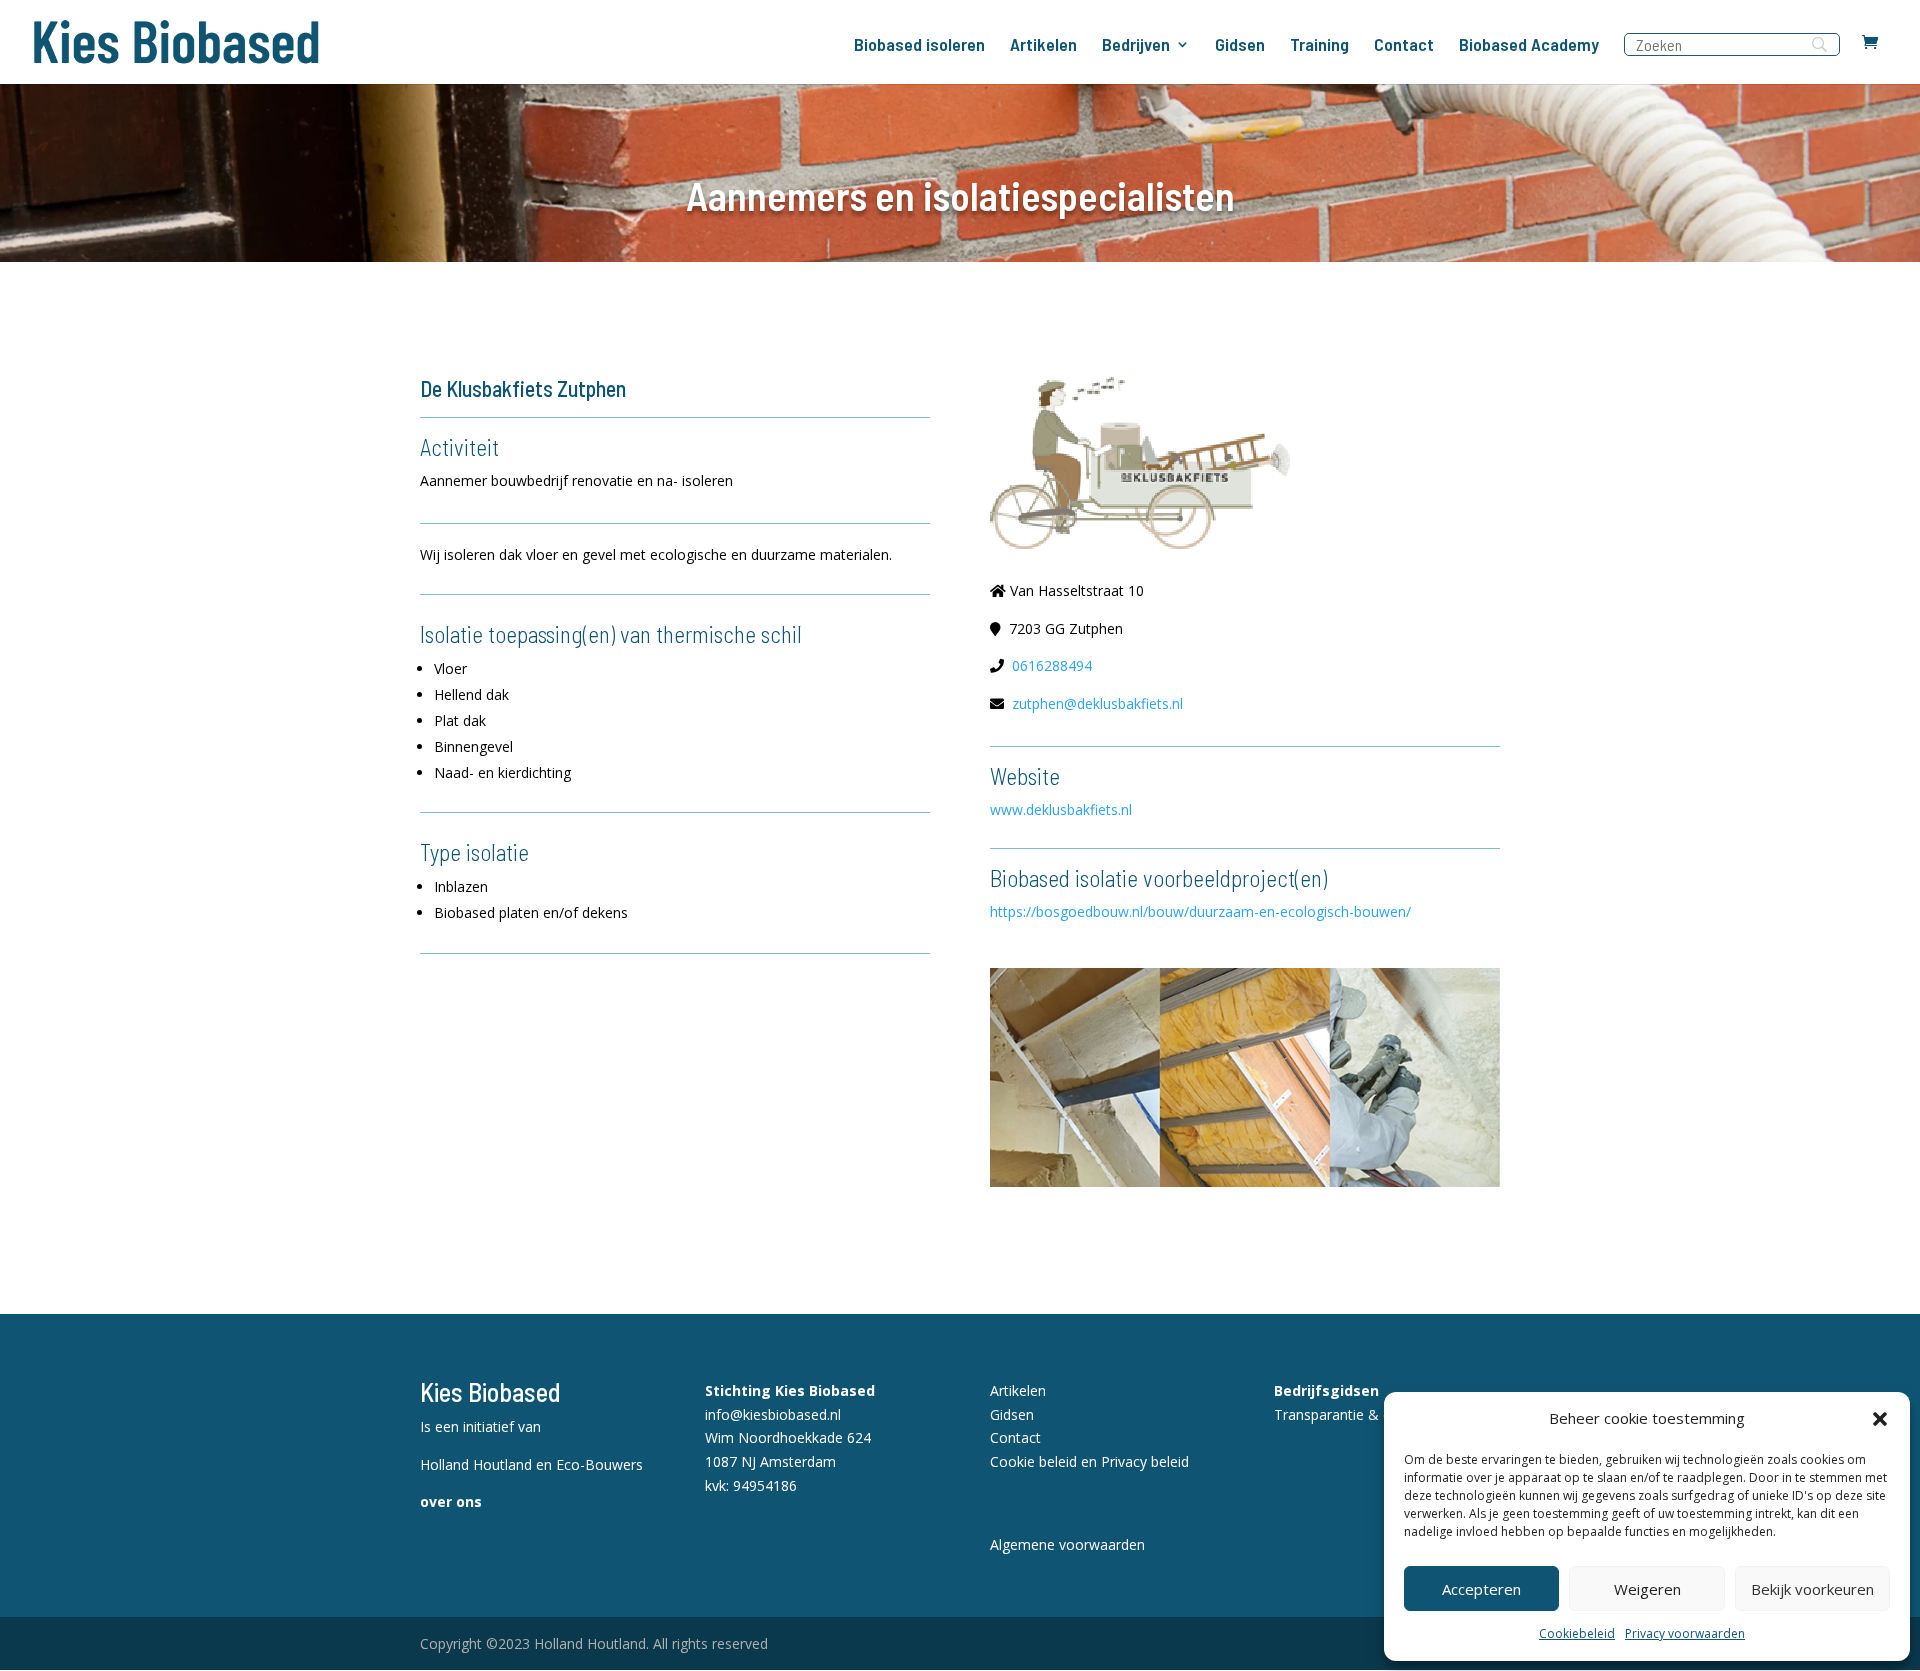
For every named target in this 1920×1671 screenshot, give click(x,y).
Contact (1404, 46)
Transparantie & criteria (1350, 1414)
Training (1319, 46)
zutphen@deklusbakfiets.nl (1097, 703)
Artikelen (1043, 46)
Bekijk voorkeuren (1812, 1589)
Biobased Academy (1529, 46)
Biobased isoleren (919, 46)
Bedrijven (1136, 46)
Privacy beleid (1145, 1461)
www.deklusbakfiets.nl (1061, 809)
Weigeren (1647, 1589)
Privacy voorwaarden (1685, 1633)
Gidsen (1240, 46)
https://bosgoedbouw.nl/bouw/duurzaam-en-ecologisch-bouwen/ (1200, 911)
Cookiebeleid (1577, 1633)
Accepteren (1481, 1589)
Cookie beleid (1033, 1461)
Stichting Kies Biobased (790, 1390)
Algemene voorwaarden (1067, 1544)
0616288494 (1052, 665)
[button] (1880, 1419)
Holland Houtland (478, 1464)
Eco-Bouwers (599, 1464)
